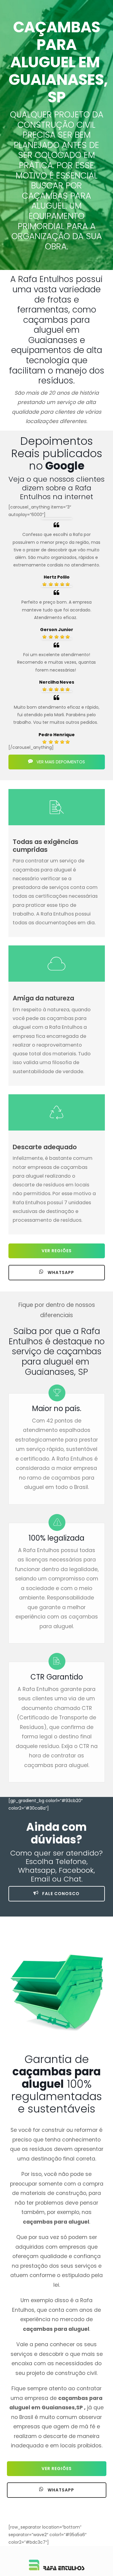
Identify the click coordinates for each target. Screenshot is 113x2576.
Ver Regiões (57, 1251)
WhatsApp (60, 1272)
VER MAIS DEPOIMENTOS (60, 762)
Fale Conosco (60, 1894)
